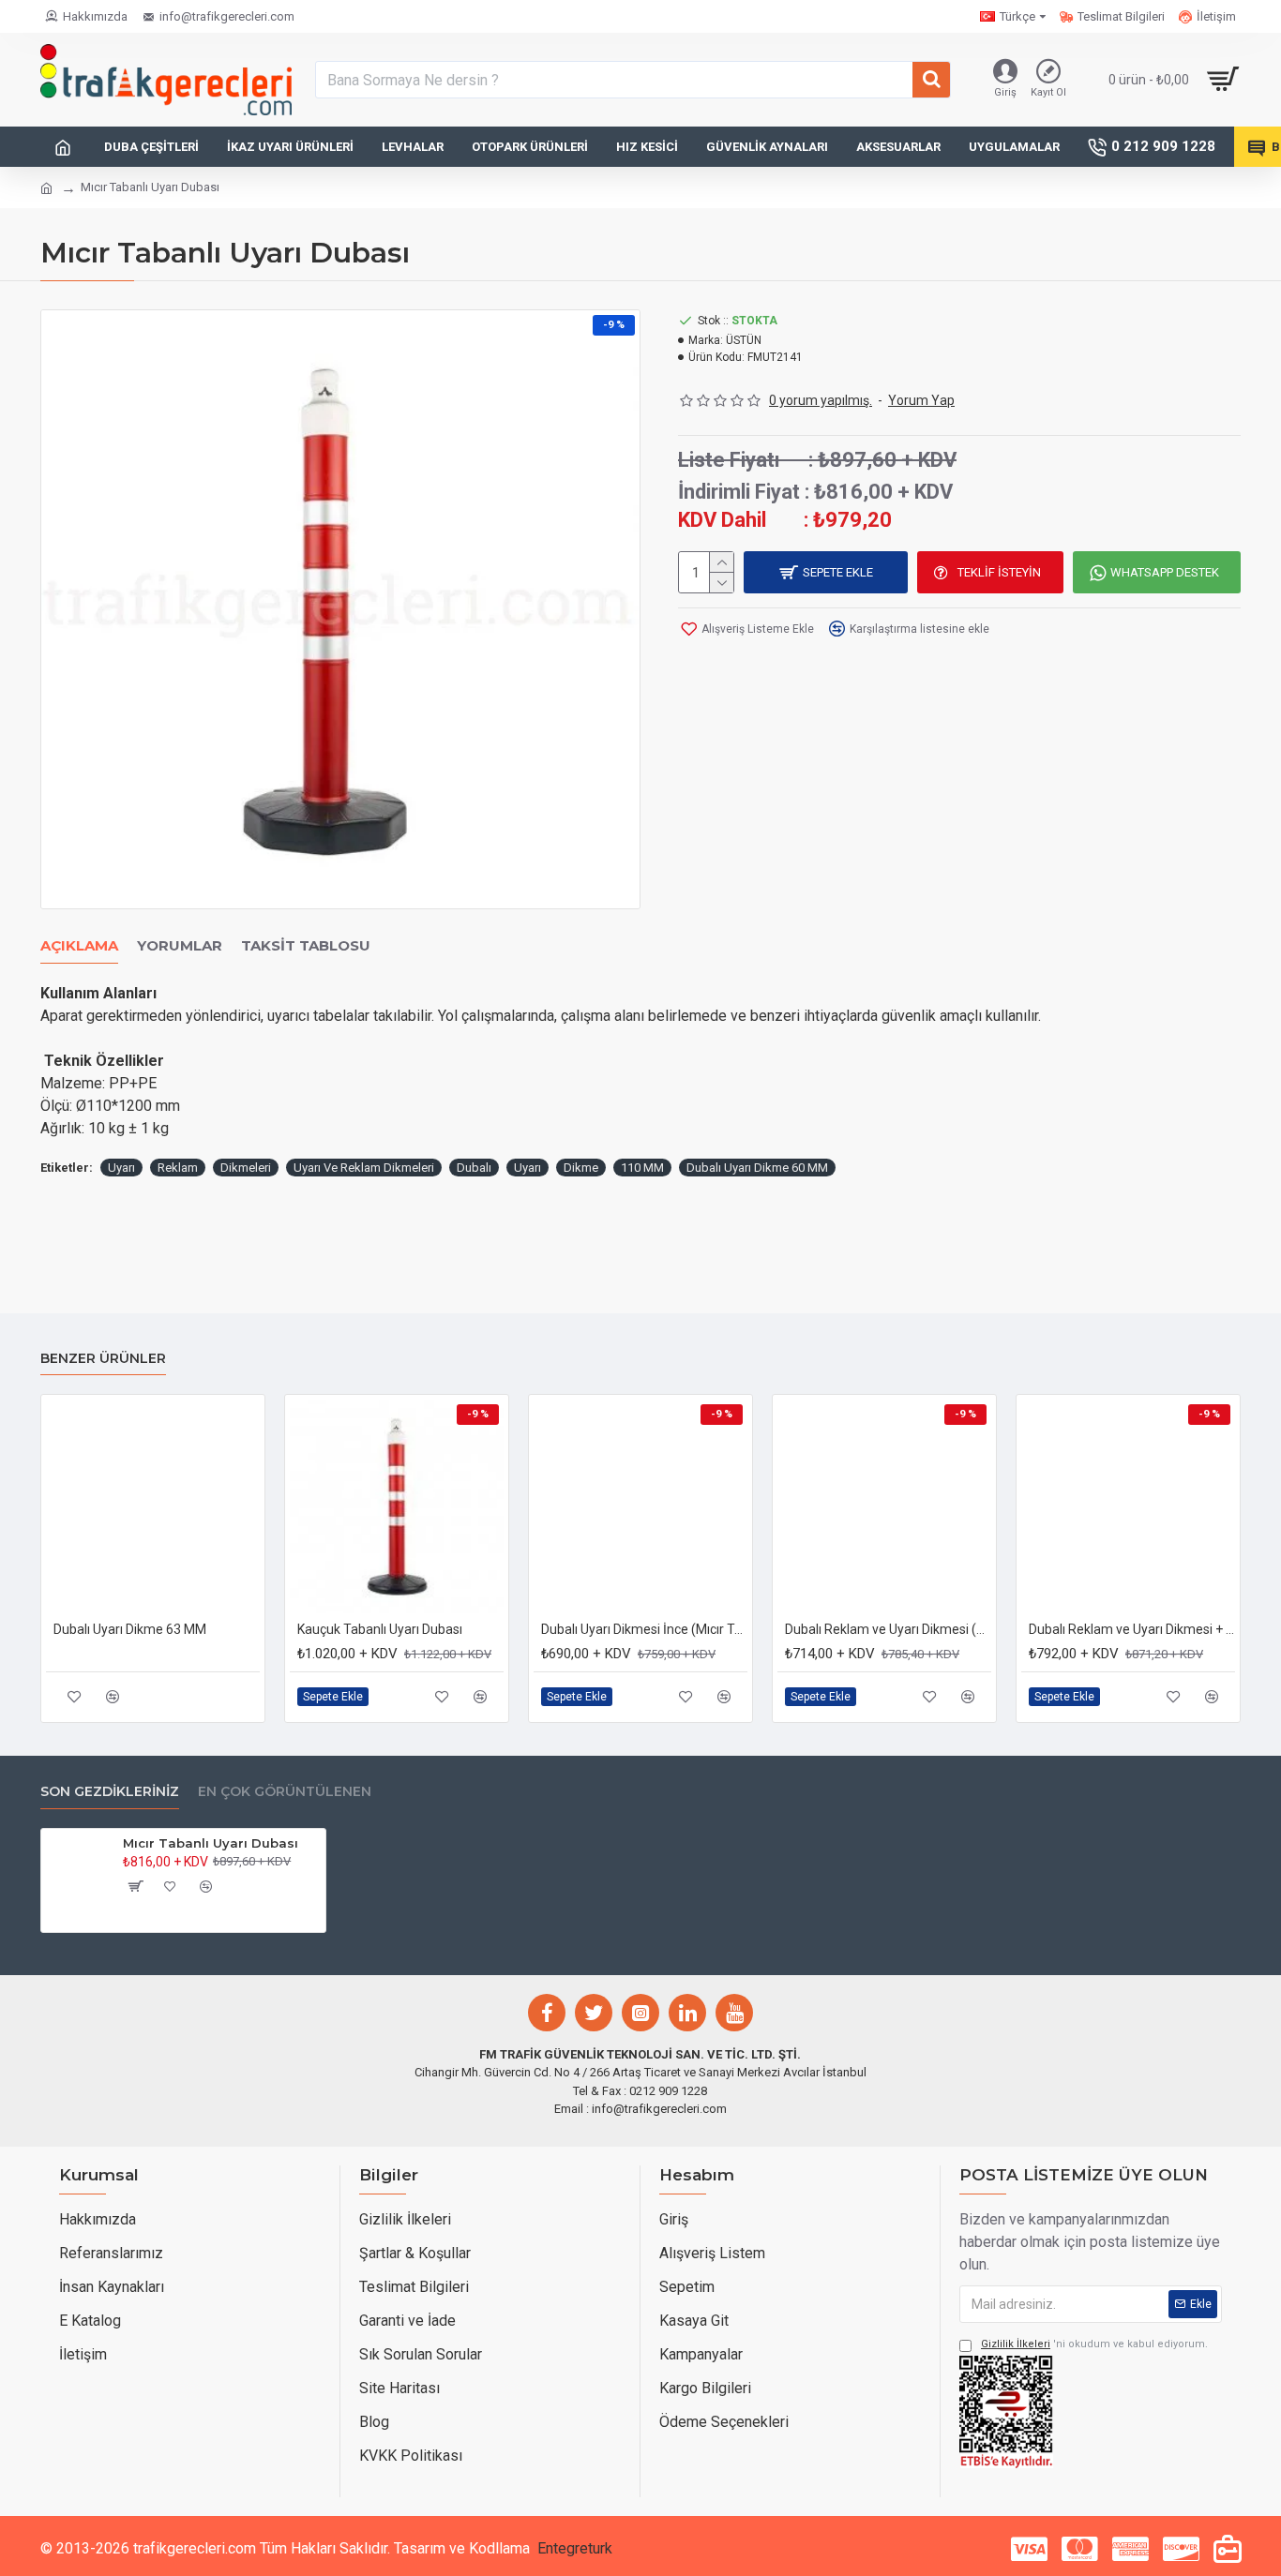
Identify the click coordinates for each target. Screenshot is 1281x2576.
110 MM (642, 1168)
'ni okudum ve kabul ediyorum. (1094, 2344)
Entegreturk (575, 2548)
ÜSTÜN (744, 340)
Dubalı (474, 1168)
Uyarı (121, 1168)
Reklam (178, 1168)
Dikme (581, 1168)
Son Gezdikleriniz (110, 1792)
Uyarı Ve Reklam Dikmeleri (364, 1168)
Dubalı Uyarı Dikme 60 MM (757, 1168)
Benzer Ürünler (103, 1359)
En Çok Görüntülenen (285, 1792)
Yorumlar (180, 946)
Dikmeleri (246, 1168)
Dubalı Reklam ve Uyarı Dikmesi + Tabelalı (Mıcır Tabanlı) (1132, 1629)
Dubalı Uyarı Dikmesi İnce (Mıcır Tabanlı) (644, 1629)
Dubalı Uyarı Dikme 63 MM (130, 1629)
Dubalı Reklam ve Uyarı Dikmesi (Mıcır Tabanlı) (888, 1629)
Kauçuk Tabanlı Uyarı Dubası (380, 1629)
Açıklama (79, 946)
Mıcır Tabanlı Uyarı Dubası (211, 1843)
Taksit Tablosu (306, 946)
